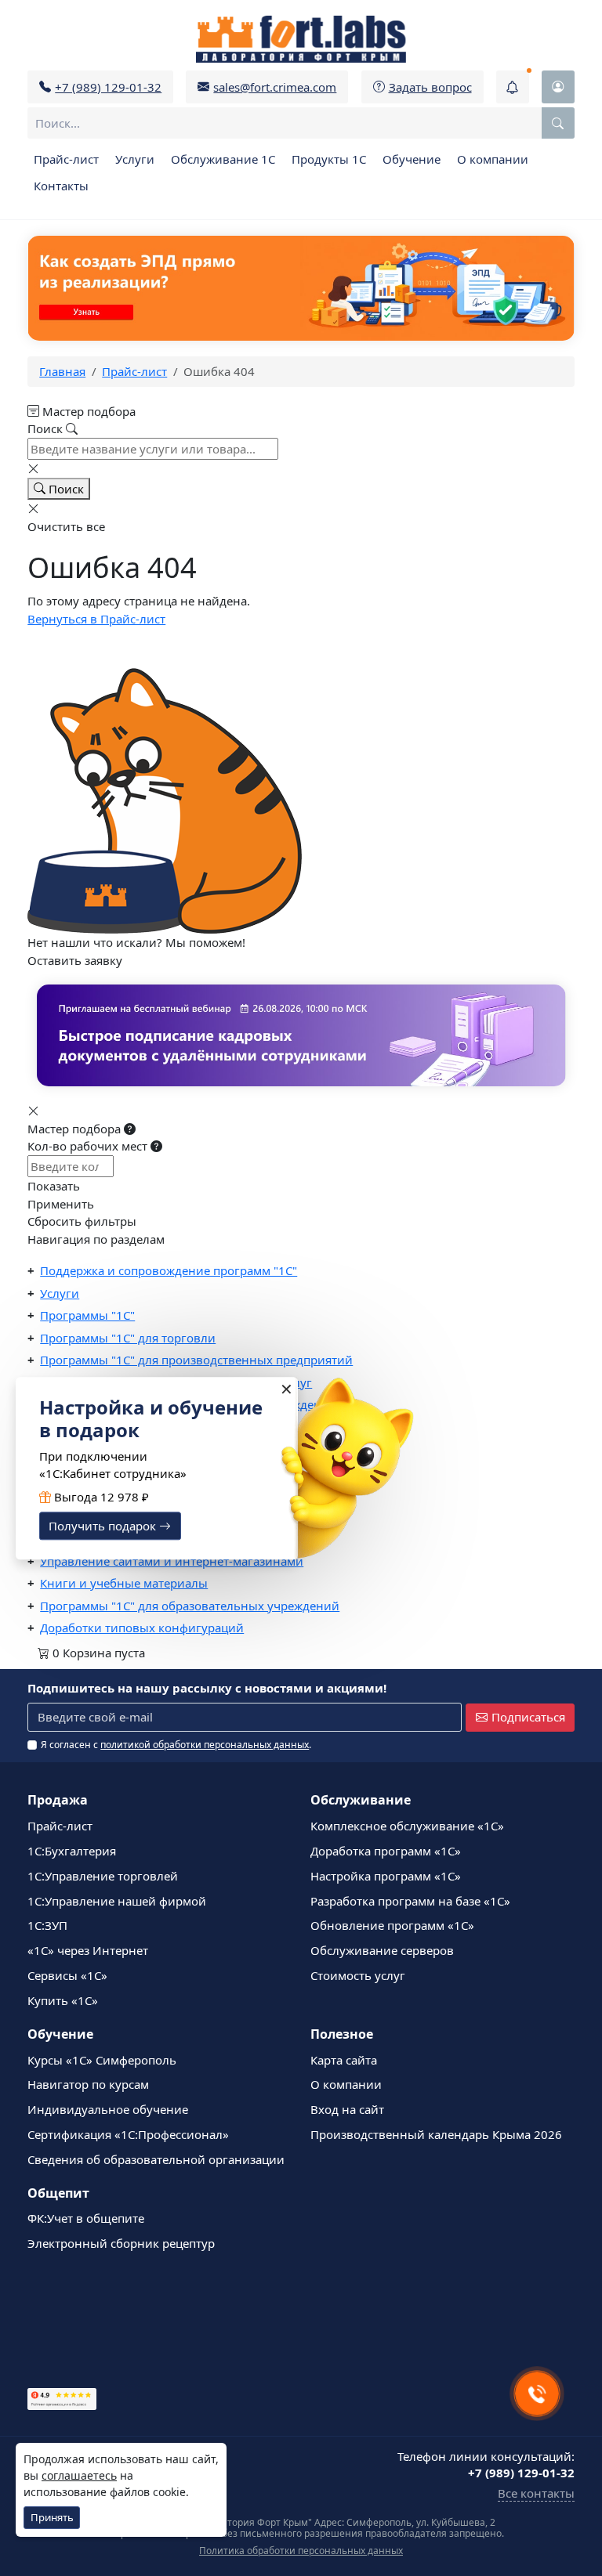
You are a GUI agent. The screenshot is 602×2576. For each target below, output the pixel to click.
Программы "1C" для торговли (128, 1338)
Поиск (65, 489)
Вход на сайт (347, 2109)
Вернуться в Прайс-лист (96, 619)
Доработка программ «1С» (386, 1851)
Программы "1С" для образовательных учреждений (190, 1606)
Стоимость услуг (358, 1975)
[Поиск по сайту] (558, 123)
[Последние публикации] (513, 87)
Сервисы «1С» (67, 1975)
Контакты (61, 186)
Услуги (135, 159)
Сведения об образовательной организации (156, 2159)
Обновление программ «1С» (392, 1925)
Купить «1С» (63, 2000)
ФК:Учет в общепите (86, 2218)
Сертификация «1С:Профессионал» (128, 2134)
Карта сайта (344, 2060)
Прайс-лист (66, 159)
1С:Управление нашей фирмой (117, 1901)
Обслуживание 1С (223, 159)
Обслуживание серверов (382, 1950)
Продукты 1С (329, 159)
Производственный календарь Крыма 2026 (436, 2134)
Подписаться (528, 1717)
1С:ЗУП (47, 1925)
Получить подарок (104, 1526)
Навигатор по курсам (88, 2084)
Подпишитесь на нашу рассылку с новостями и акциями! (207, 1688)
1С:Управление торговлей (103, 1876)
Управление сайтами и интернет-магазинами (172, 1561)
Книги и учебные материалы (124, 1583)
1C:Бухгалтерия (72, 1851)
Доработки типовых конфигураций (142, 1628)
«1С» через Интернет (88, 1950)
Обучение (412, 159)
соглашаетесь (79, 2475)
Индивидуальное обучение (108, 2109)
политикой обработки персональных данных (205, 1745)
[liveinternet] (62, 2333)
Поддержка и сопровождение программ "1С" (169, 1270)
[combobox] (301, 123)
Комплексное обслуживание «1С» (407, 1826)
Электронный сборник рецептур (121, 2243)
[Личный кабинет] (558, 87)
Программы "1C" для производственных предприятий (196, 1360)
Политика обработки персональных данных (301, 2551)
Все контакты (536, 2493)
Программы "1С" (87, 1315)
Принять (52, 2517)
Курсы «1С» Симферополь (102, 2060)
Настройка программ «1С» (386, 1876)
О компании (493, 159)
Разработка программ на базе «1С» (410, 1901)
